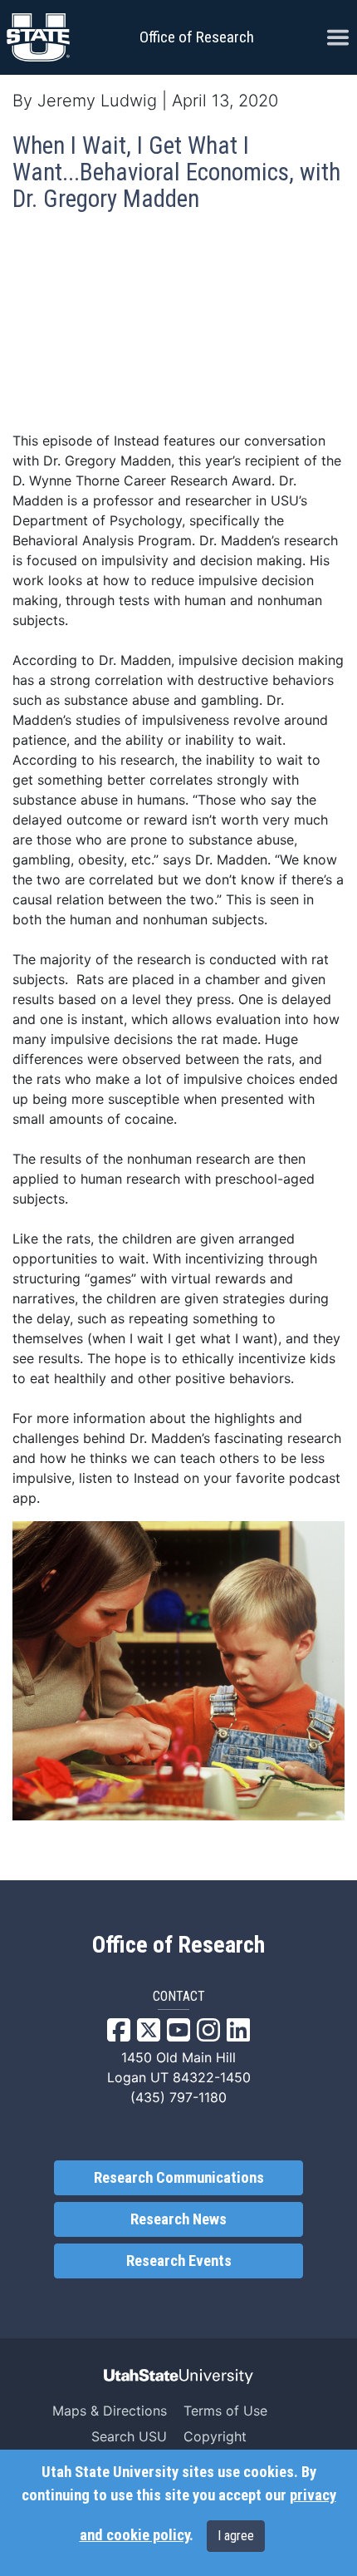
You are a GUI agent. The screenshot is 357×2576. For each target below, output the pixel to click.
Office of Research (197, 37)
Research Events (179, 2261)
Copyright (215, 2436)
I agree (236, 2536)
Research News (178, 2219)
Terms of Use (225, 2411)
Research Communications (179, 2178)
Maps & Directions (110, 2411)
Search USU (129, 2436)
